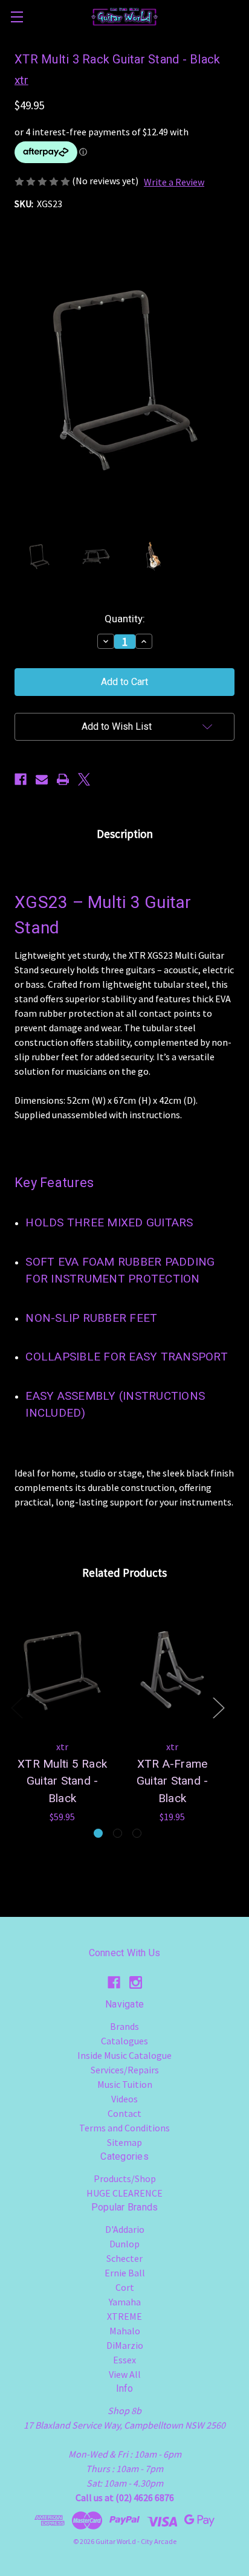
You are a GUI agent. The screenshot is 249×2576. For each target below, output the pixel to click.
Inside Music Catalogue (124, 2055)
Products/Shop (125, 2178)
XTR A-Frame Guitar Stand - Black (173, 1781)
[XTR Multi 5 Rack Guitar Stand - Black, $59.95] (62, 1669)
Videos (124, 2099)
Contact (124, 2113)
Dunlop (124, 2244)
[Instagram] (136, 1982)
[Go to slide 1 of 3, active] (98, 1833)
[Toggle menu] (17, 17)
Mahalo (125, 2331)
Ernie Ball (125, 2273)
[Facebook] (21, 779)
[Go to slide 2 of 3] (118, 1833)
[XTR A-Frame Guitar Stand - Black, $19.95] (172, 1669)
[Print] (63, 779)
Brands (124, 2026)
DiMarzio (125, 2345)
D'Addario (125, 2229)
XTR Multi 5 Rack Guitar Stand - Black (62, 1781)
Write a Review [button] (174, 182)
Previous (16, 1708)
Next (218, 1708)
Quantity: (125, 619)
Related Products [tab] (124, 1573)
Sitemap (124, 2142)
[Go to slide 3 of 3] (137, 1833)
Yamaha (125, 2302)
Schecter (124, 2258)
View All (125, 2374)
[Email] (42, 779)
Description (125, 834)
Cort (125, 2287)
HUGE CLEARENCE (124, 2193)
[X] (84, 779)
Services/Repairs (125, 2070)
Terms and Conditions (124, 2128)
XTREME (124, 2316)
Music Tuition (125, 2084)
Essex (124, 2360)
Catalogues (124, 2041)
